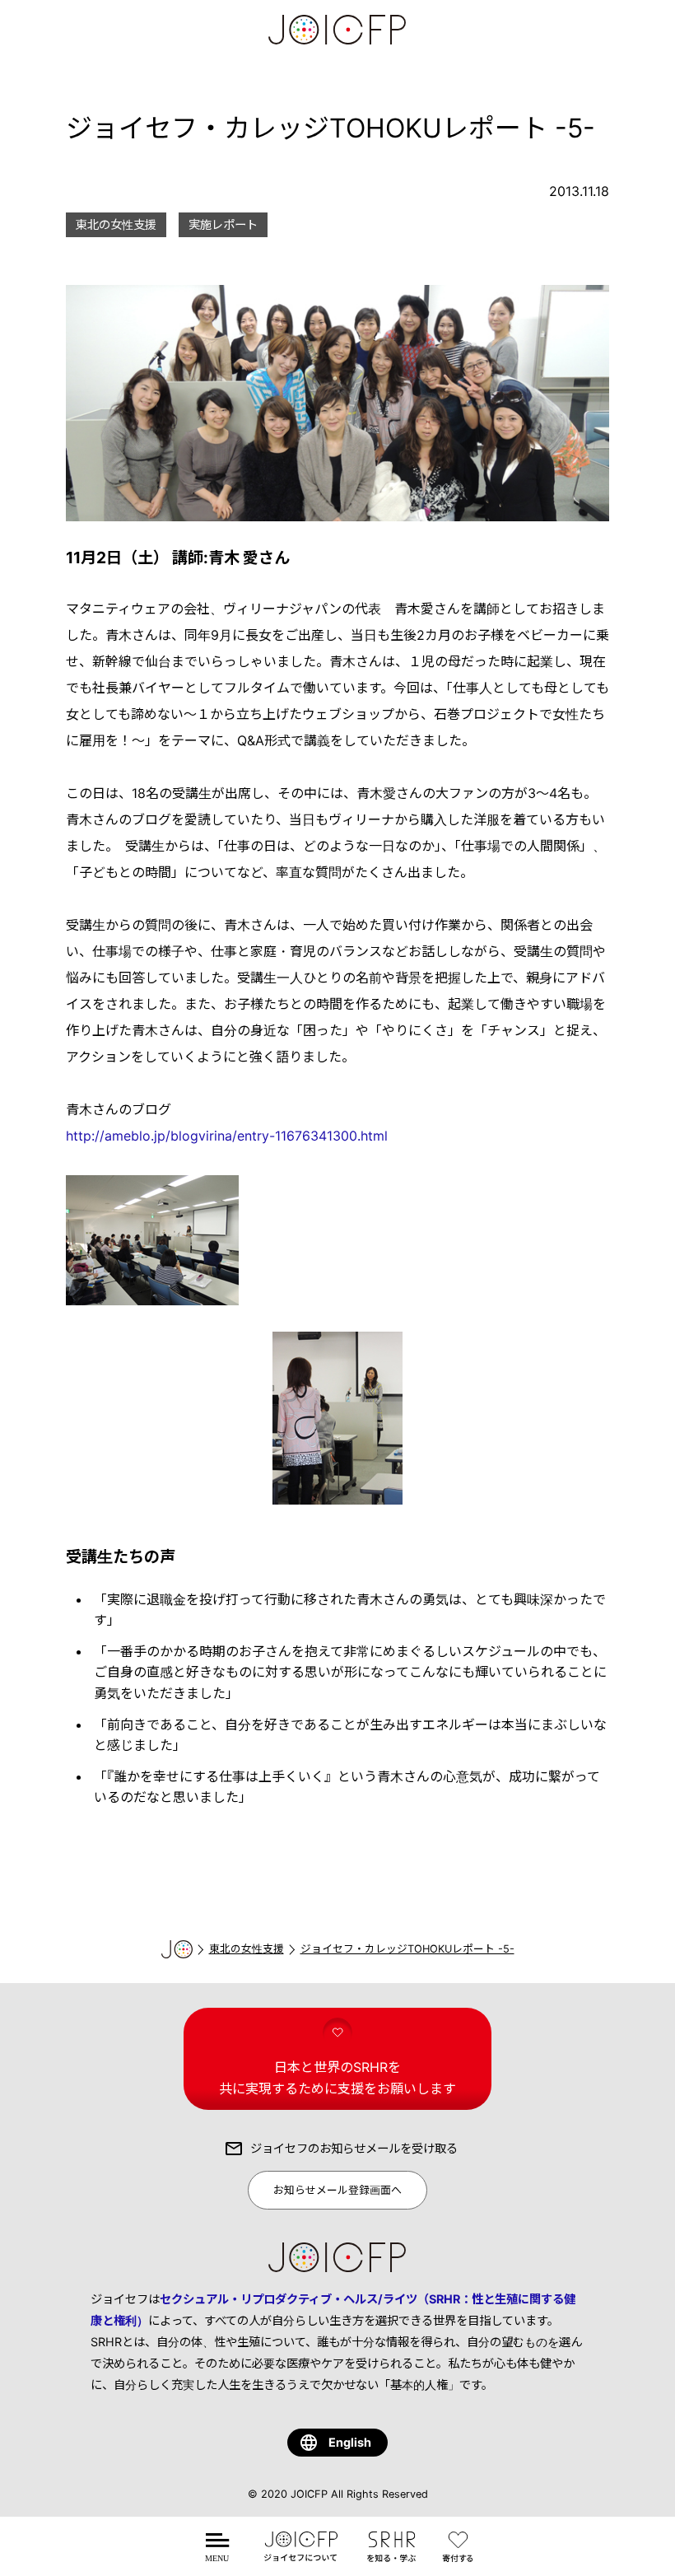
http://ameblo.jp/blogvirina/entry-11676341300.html (227, 1136)
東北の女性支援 (247, 1949)
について (300, 2557)
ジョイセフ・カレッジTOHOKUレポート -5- (407, 1949)
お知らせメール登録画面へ (337, 2190)
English (350, 2442)
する (461, 2557)
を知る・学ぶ (391, 2557)
